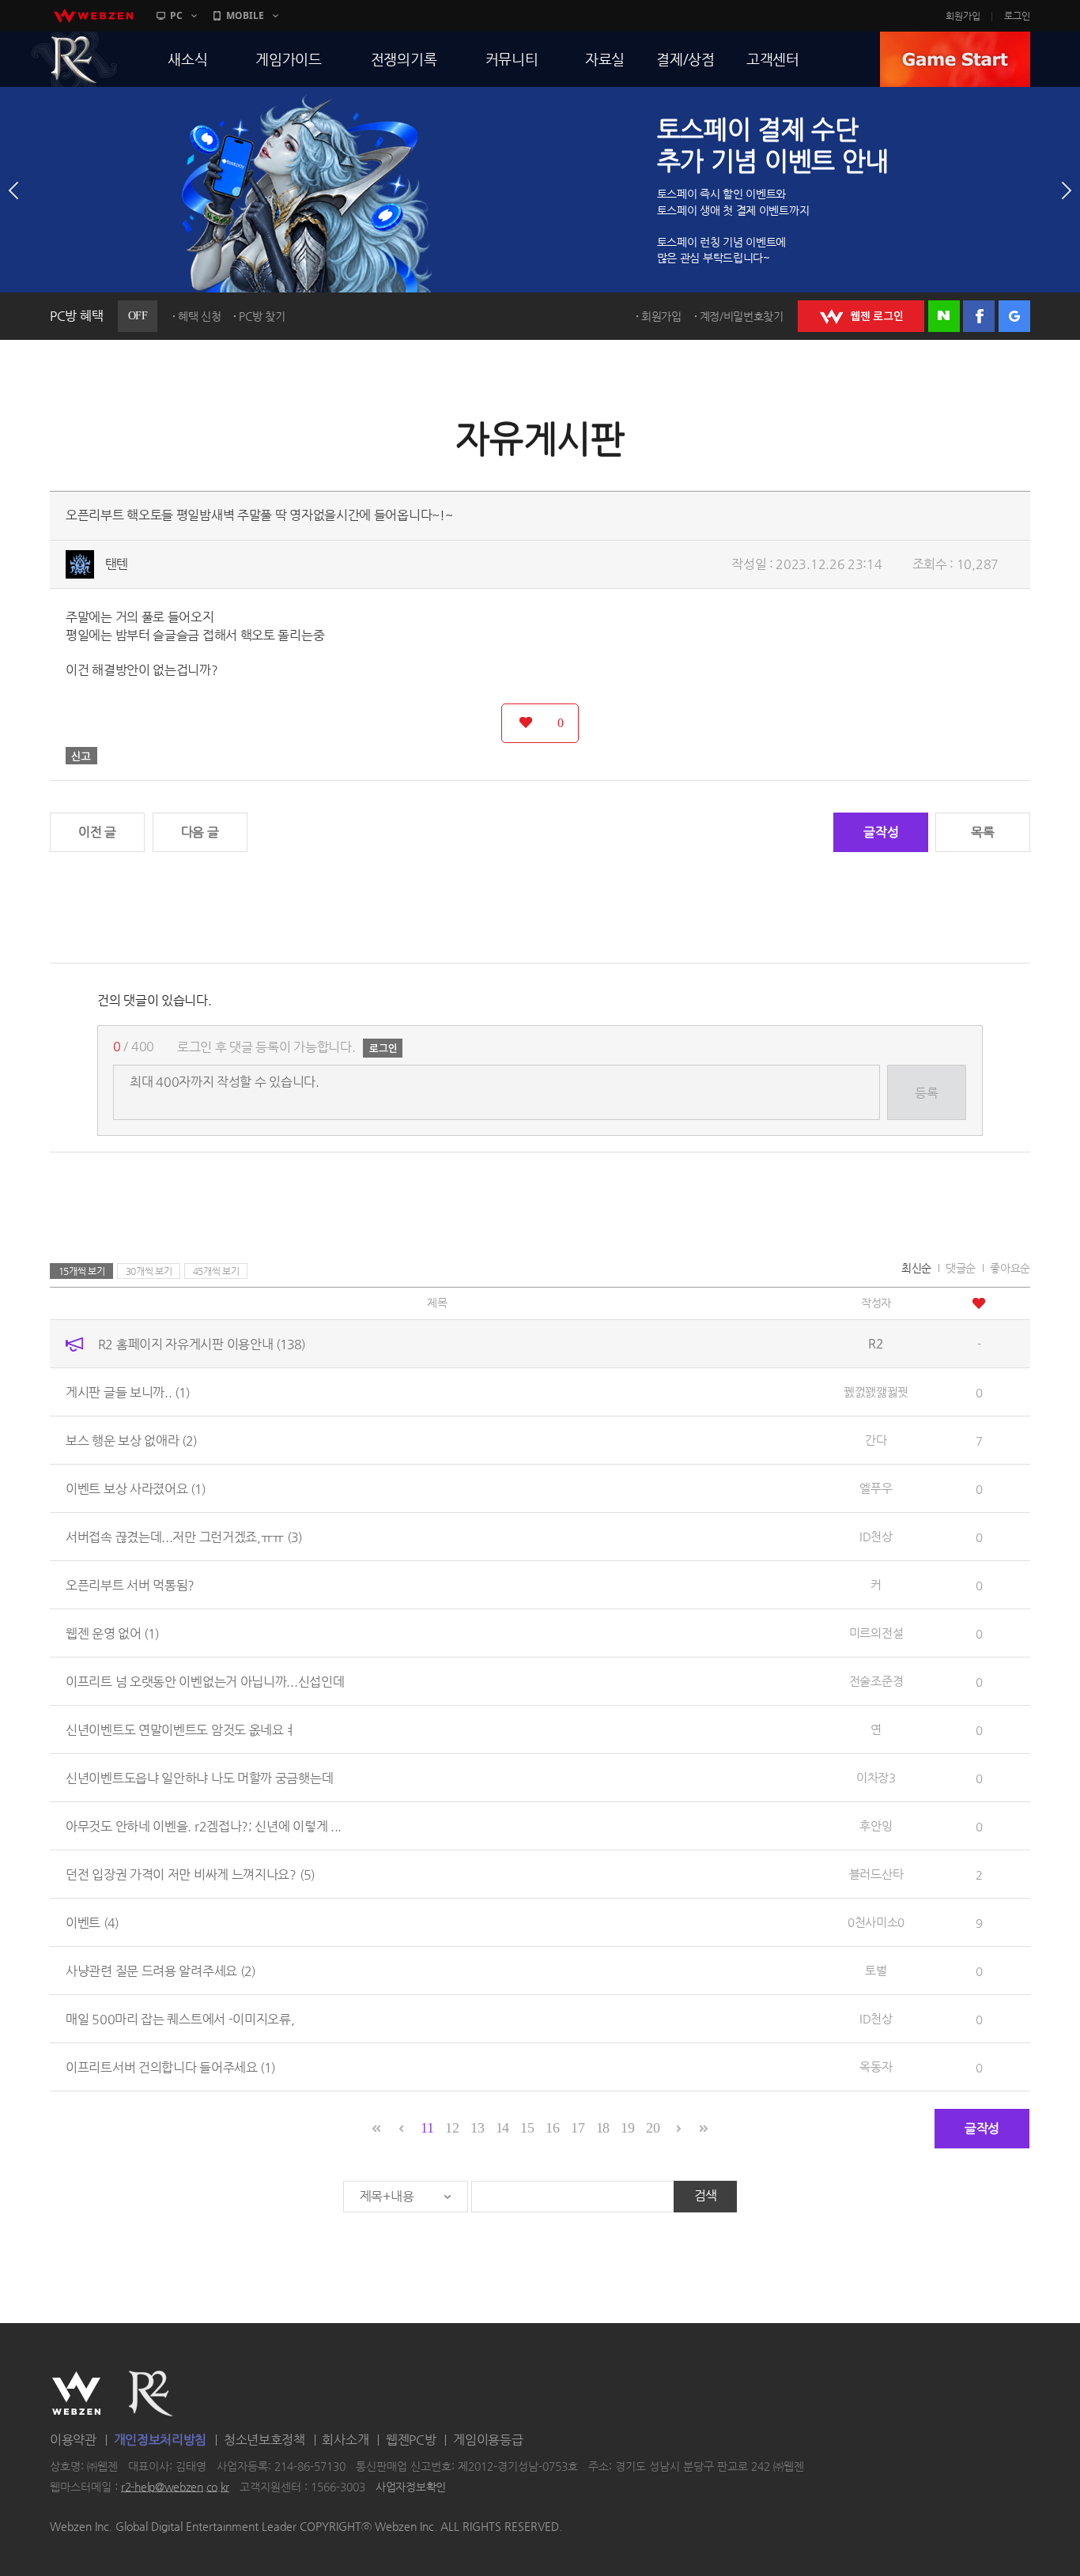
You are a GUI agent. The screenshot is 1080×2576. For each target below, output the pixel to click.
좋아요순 (1010, 1268)
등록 (926, 1093)
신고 (81, 756)
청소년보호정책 (264, 2440)
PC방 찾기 (262, 316)
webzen (93, 16)
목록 (982, 832)
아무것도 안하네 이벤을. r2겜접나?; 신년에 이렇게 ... (204, 1825)
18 (603, 2128)
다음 (1067, 190)
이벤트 (92, 1922)
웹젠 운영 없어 (112, 1633)
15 (527, 2128)
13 (477, 2128)
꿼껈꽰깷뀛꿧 (876, 1392)
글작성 (881, 832)
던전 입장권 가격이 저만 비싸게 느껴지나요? (190, 1874)
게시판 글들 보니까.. (128, 1392)
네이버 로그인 (944, 316)
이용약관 (73, 2440)
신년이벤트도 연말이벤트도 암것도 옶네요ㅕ (180, 1729)
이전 (13, 190)
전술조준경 (876, 1681)
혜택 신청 (200, 316)
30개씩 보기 (149, 1271)
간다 (876, 1440)
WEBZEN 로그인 (861, 316)
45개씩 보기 (216, 1271)
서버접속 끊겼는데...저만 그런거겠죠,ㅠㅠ (184, 1536)
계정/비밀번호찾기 (742, 316)
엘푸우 (876, 1488)
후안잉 (876, 1825)
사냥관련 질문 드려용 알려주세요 (160, 1970)
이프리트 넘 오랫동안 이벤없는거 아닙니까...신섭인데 (205, 1681)
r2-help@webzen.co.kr (175, 2487)
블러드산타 (876, 1874)
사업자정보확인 (411, 2487)
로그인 (1017, 16)
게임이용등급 (488, 2440)
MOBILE (245, 15)
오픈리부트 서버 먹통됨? (130, 1584)
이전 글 (97, 832)
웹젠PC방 (411, 2440)
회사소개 (345, 2440)
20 (653, 2128)
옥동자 (876, 2067)
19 (627, 2128)
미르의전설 (876, 1633)
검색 (706, 2195)
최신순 (916, 1268)
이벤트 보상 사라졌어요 (136, 1488)
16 (552, 2128)
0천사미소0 (876, 1922)
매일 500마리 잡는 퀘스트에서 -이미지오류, (180, 2018)
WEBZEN (76, 2393)
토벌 (876, 1970)
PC (176, 15)
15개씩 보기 (82, 1271)
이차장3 (876, 1777)
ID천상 (876, 1536)
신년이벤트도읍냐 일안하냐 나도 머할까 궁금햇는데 (199, 1777)
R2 (74, 59)
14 (502, 2128)
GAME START (955, 59)
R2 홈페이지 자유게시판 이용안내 (202, 1343)
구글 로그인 (1014, 316)
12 (452, 2128)
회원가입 (963, 16)
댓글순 (961, 1268)
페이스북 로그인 (979, 316)
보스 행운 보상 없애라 (131, 1440)
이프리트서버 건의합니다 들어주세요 (170, 2067)
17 (578, 2128)
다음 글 (200, 832)
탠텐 (117, 564)
